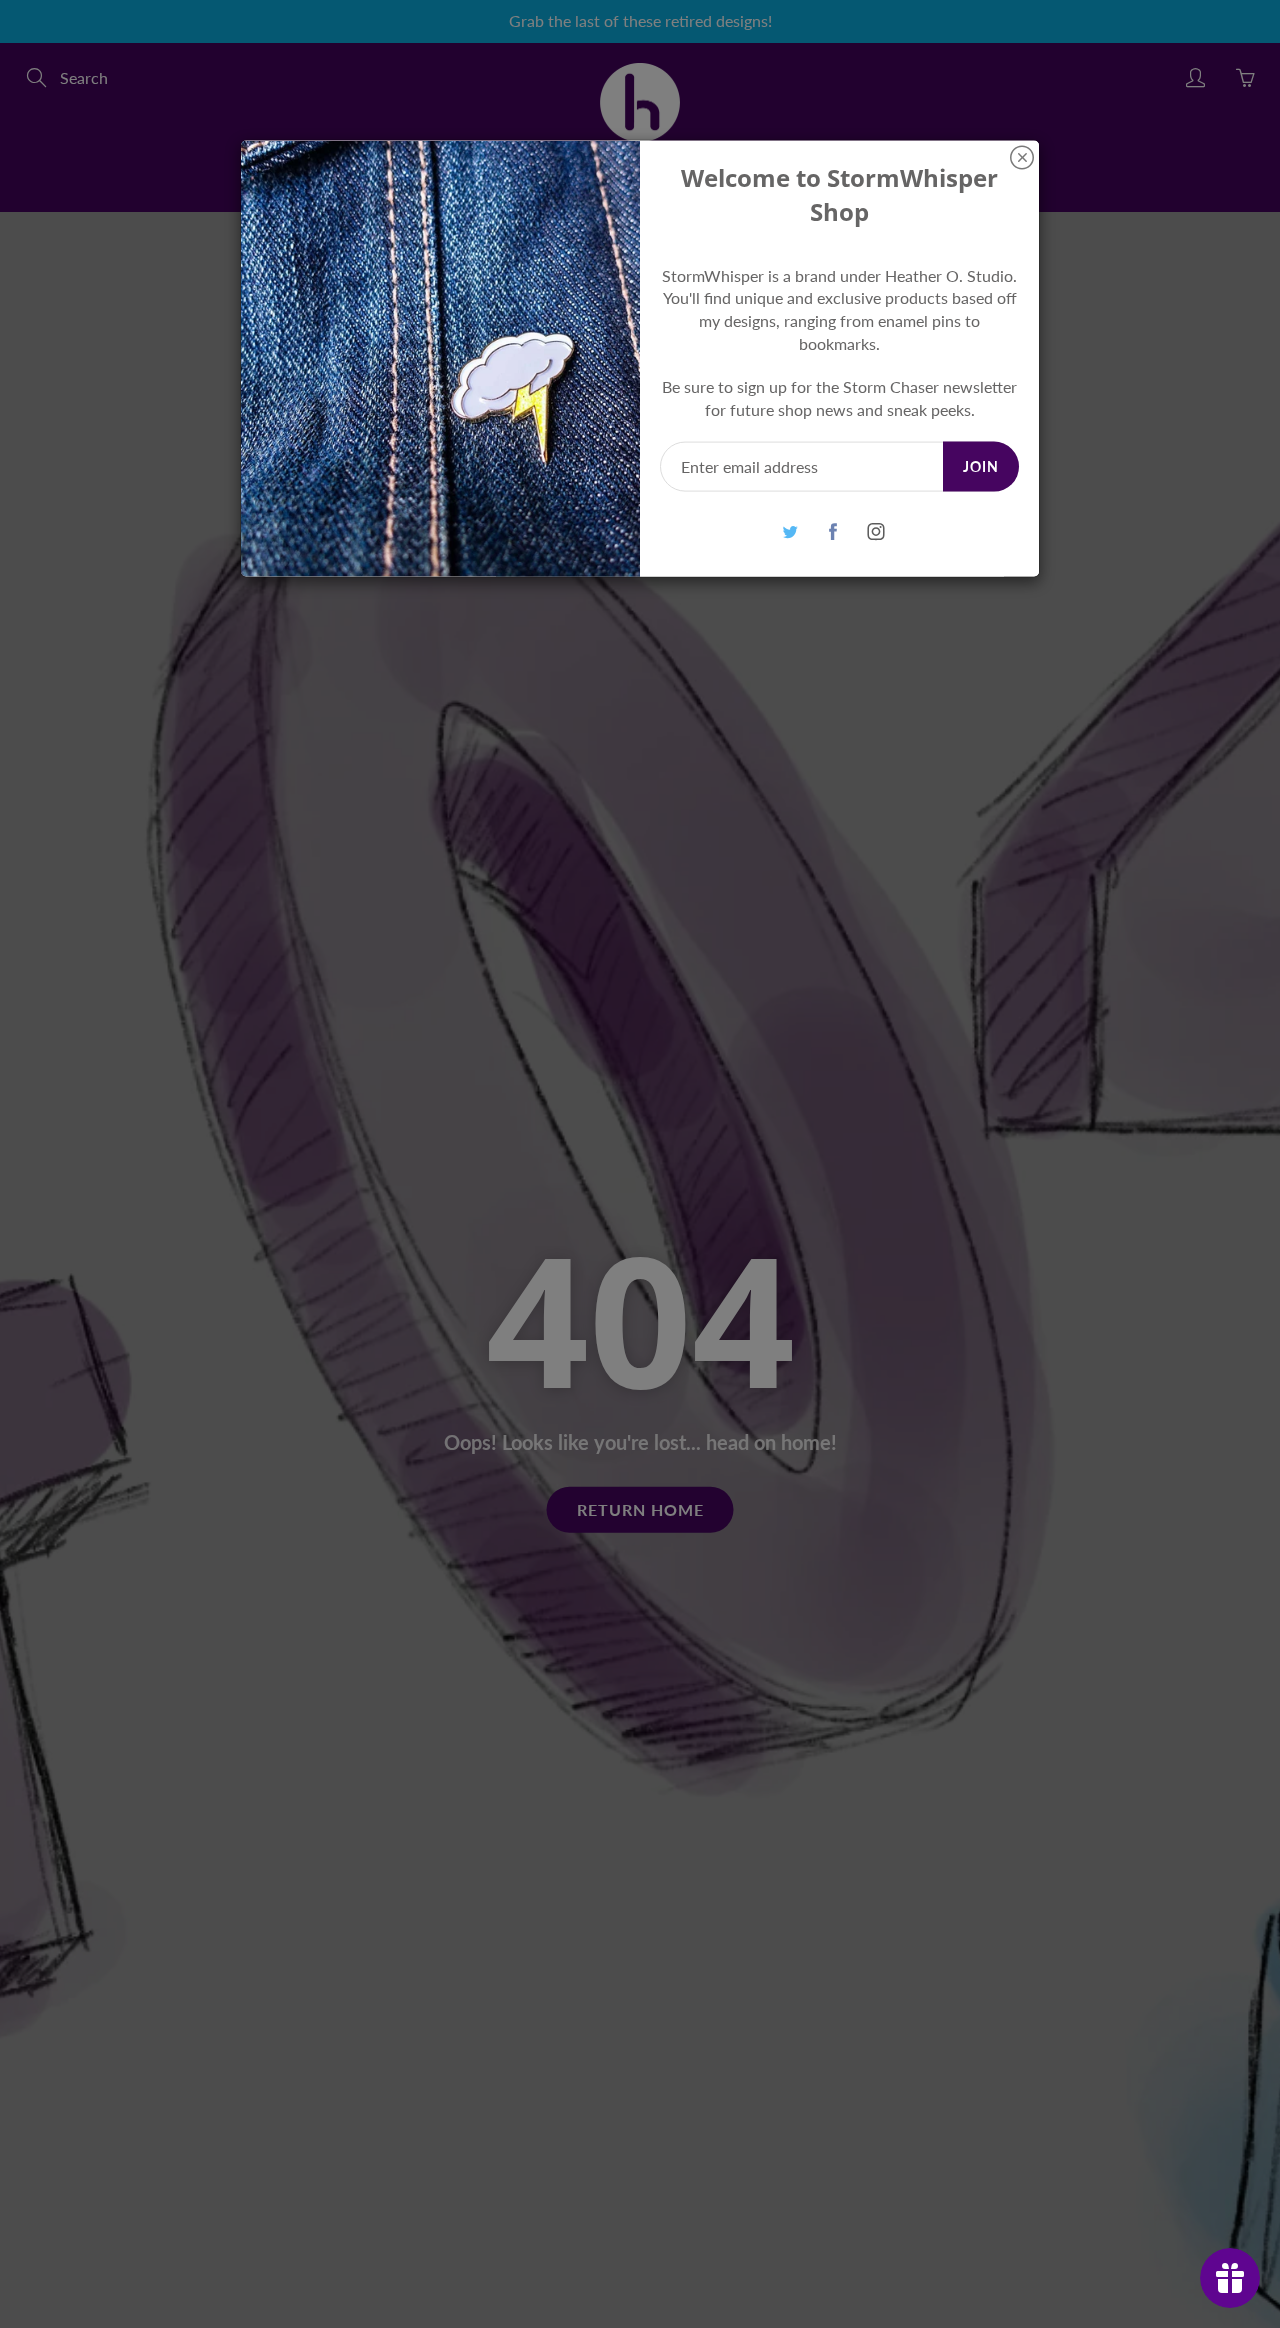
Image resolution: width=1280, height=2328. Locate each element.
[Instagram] (875, 531)
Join (981, 465)
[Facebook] (832, 531)
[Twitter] (789, 531)
